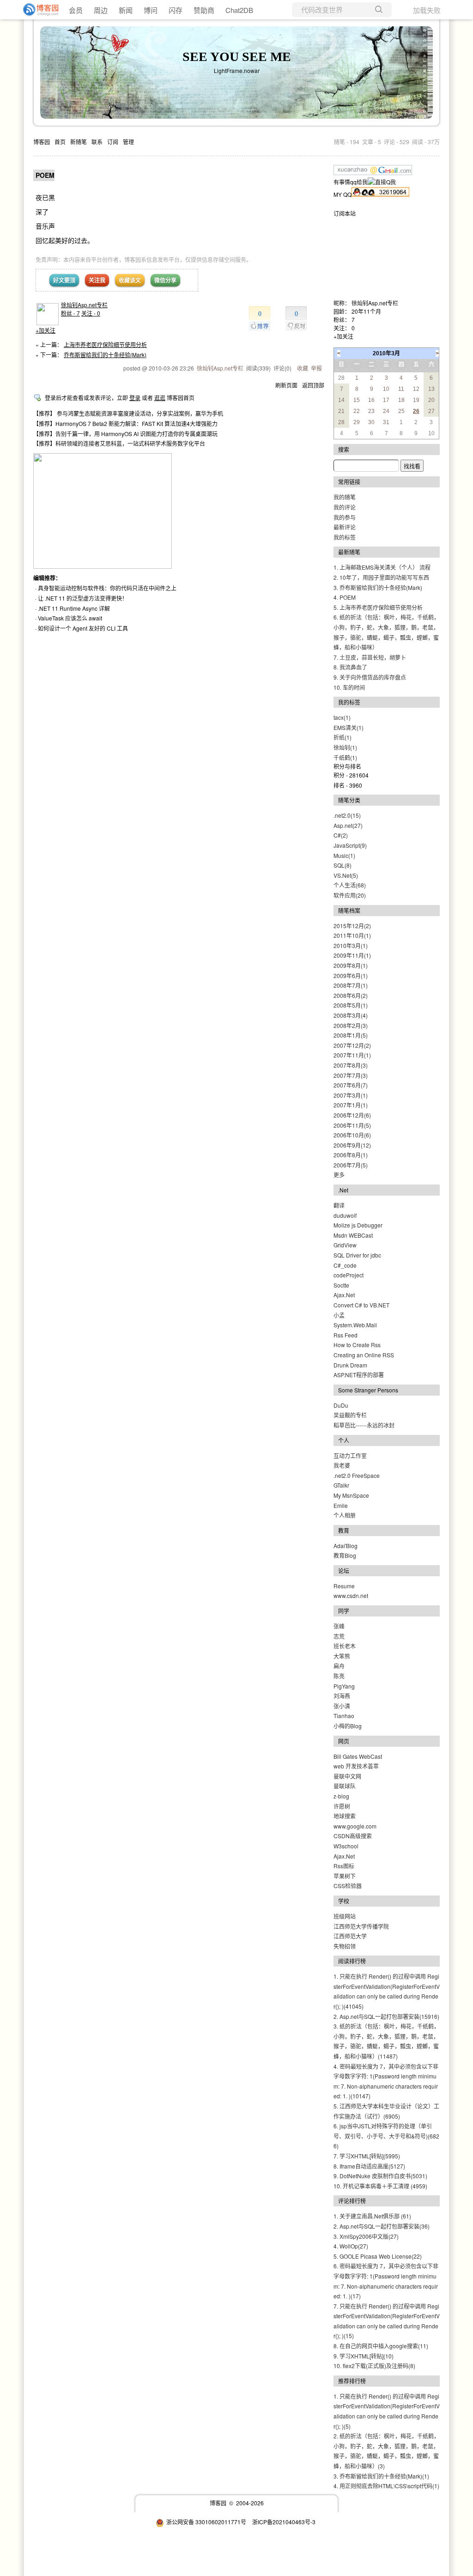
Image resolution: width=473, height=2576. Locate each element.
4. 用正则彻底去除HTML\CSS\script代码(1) (386, 2486)
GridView (345, 1245)
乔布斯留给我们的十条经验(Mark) (105, 355)
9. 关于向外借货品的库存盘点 (370, 677)
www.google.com (355, 1826)
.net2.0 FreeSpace (357, 1475)
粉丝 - (70, 313)
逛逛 (160, 398)
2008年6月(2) (351, 995)
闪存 (176, 10)
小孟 (339, 1315)
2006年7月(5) (351, 1165)
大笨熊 (342, 1656)
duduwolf (345, 1215)
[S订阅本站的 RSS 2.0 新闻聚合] (356, 213)
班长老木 (345, 1646)
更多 (339, 1175)
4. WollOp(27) (351, 2246)
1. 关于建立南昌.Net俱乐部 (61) (372, 2216)
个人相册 (345, 1515)
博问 (151, 10)
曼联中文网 (347, 1776)
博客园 (42, 142)
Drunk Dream (350, 1365)
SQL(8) (343, 865)
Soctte (341, 1285)
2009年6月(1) (351, 975)
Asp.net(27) (348, 825)
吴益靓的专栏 (350, 1415)
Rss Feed (346, 1335)
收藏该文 (130, 280)
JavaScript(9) (350, 845)
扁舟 (339, 1666)
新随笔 (79, 142)
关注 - (91, 313)
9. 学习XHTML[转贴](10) (364, 2356)
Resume (344, 1586)
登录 (135, 398)
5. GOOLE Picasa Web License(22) (378, 2256)
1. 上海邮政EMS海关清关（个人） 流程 (382, 567)
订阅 (113, 142)
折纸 (343, 737)
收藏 (303, 368)
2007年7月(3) (351, 1075)
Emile (341, 1505)
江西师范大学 (350, 1936)
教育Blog (345, 1555)
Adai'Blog (346, 1546)
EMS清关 (349, 727)
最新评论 (345, 527)
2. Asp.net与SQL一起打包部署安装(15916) (386, 2016)
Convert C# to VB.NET (361, 1305)
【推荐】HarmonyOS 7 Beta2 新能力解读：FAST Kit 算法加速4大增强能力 (125, 423)
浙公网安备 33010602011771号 (206, 2522)
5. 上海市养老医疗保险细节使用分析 (378, 607)
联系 (97, 142)
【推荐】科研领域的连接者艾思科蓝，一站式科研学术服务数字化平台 (119, 443)
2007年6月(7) (351, 1085)
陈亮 (339, 1676)
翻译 (339, 1205)
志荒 (339, 1636)
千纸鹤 (345, 757)
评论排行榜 (352, 2201)
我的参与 (345, 517)
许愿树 (342, 1806)
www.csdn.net (351, 1595)
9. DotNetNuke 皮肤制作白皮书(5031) (380, 2176)
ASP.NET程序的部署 (359, 1375)
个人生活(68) (350, 885)
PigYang (344, 1686)
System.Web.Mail (355, 1325)
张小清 (342, 1706)
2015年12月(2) (352, 926)
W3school (346, 1846)
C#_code (345, 1265)
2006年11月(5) (352, 1125)
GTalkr (341, 1485)
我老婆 (342, 1465)
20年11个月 (366, 311)
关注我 (97, 280)
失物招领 (345, 1946)
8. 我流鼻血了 (350, 667)
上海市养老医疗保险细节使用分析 (105, 344)
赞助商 (204, 10)
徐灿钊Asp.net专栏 (84, 305)
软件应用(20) (350, 895)
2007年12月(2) (352, 1045)
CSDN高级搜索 (353, 1836)
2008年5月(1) (351, 1005)
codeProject (349, 1275)
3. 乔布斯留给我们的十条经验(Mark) (378, 587)
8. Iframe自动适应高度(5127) (369, 2166)
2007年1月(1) (351, 1105)
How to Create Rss (357, 1345)
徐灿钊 (345, 747)
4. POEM (345, 597)
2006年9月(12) (352, 1145)
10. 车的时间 (349, 687)
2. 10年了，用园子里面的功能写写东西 (381, 577)
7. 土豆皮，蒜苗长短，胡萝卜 (370, 657)
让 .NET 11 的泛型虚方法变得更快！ (83, 598)
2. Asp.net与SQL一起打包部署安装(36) (382, 2226)
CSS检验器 (348, 1886)
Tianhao (344, 1716)
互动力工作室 (350, 1455)
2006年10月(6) (352, 1135)
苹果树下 (345, 1876)
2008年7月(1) (351, 985)
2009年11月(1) (352, 955)
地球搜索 (345, 1816)
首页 (60, 142)
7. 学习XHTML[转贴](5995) (367, 2156)
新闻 (126, 10)
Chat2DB (239, 10)
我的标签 (345, 537)
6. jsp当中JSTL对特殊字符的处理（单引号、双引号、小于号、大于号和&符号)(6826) (386, 2136)
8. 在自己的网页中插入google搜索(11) (381, 2346)
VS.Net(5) (346, 875)
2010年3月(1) (351, 945)
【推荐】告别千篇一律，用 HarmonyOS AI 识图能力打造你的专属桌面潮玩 (125, 434)
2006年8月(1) (351, 1155)
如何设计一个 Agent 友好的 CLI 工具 (83, 628)
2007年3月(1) (351, 1095)
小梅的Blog (348, 1726)
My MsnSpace (351, 1495)
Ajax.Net (344, 1295)
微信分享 (165, 280)
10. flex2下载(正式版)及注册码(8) (374, 2366)
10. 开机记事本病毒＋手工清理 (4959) (380, 2186)
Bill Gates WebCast (358, 1756)
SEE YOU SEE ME (237, 57)
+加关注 (45, 330)
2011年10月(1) (352, 935)
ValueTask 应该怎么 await (70, 618)
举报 (316, 368)
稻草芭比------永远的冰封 (364, 1425)
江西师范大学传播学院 (361, 1926)
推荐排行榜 (352, 2381)
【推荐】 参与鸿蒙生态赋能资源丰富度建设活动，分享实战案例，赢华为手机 (128, 413)
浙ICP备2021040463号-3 (284, 2522)
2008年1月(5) (351, 1035)
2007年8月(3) (351, 1065)
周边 (101, 10)
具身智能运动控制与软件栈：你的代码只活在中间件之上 (107, 588)
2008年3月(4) (351, 1015)
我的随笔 (345, 497)
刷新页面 (286, 385)
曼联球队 (345, 1786)
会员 (76, 10)
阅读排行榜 (352, 1961)
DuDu (341, 1405)
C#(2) (341, 835)
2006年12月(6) (352, 1115)
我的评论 (345, 507)
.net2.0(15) (347, 815)
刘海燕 (342, 1696)
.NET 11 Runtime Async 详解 (74, 608)
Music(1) (344, 855)
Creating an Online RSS (364, 1355)
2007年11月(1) (352, 1055)
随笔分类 (349, 800)
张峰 (339, 1626)
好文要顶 (64, 280)
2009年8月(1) (351, 965)
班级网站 (345, 1916)
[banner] (37, 10)
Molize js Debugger (358, 1225)
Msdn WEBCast (353, 1235)
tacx (342, 717)
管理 (128, 142)
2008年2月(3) (351, 1025)
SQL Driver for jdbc (357, 1255)
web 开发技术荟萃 (356, 1766)
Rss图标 (344, 1866)
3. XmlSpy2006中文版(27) (366, 2236)
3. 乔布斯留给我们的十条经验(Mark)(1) (381, 2476)
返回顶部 (313, 385)
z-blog (341, 1796)
